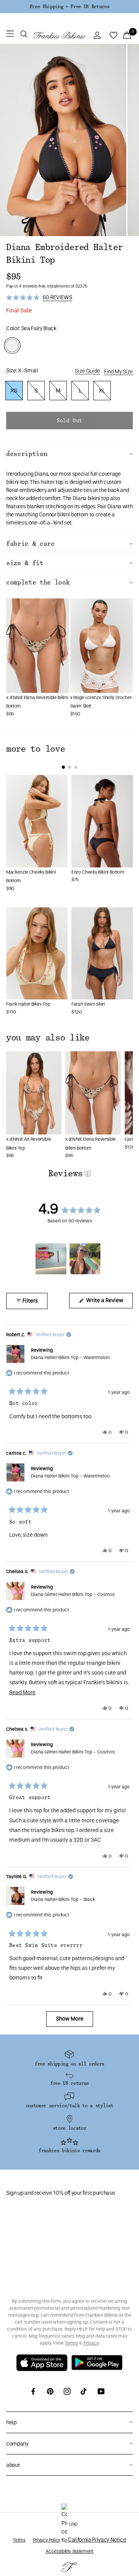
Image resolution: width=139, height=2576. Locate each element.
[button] (24, 35)
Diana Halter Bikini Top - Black (63, 1899)
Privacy (91, 2343)
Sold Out (69, 421)
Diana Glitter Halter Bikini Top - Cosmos (73, 1594)
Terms (71, 2343)
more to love (36, 749)
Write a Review (109, 1303)
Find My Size (118, 372)
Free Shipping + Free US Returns (69, 7)
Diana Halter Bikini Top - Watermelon (70, 1357)
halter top (52, 482)
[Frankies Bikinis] (59, 35)
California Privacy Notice (97, 2540)
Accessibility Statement (69, 2551)
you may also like (48, 1038)
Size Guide (87, 371)
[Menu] (10, 35)
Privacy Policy (47, 2540)
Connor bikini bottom (64, 515)
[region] (69, 1259)
